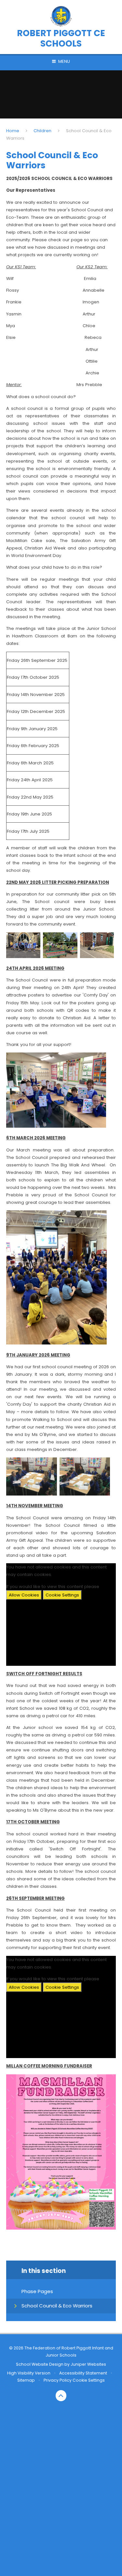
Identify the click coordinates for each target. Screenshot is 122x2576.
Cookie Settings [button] (89, 2380)
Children (42, 131)
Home (13, 131)
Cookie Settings (62, 1595)
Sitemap (26, 2380)
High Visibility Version (29, 2373)
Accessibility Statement (83, 2373)
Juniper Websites (88, 2364)
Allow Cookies (24, 1595)
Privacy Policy (58, 2380)
